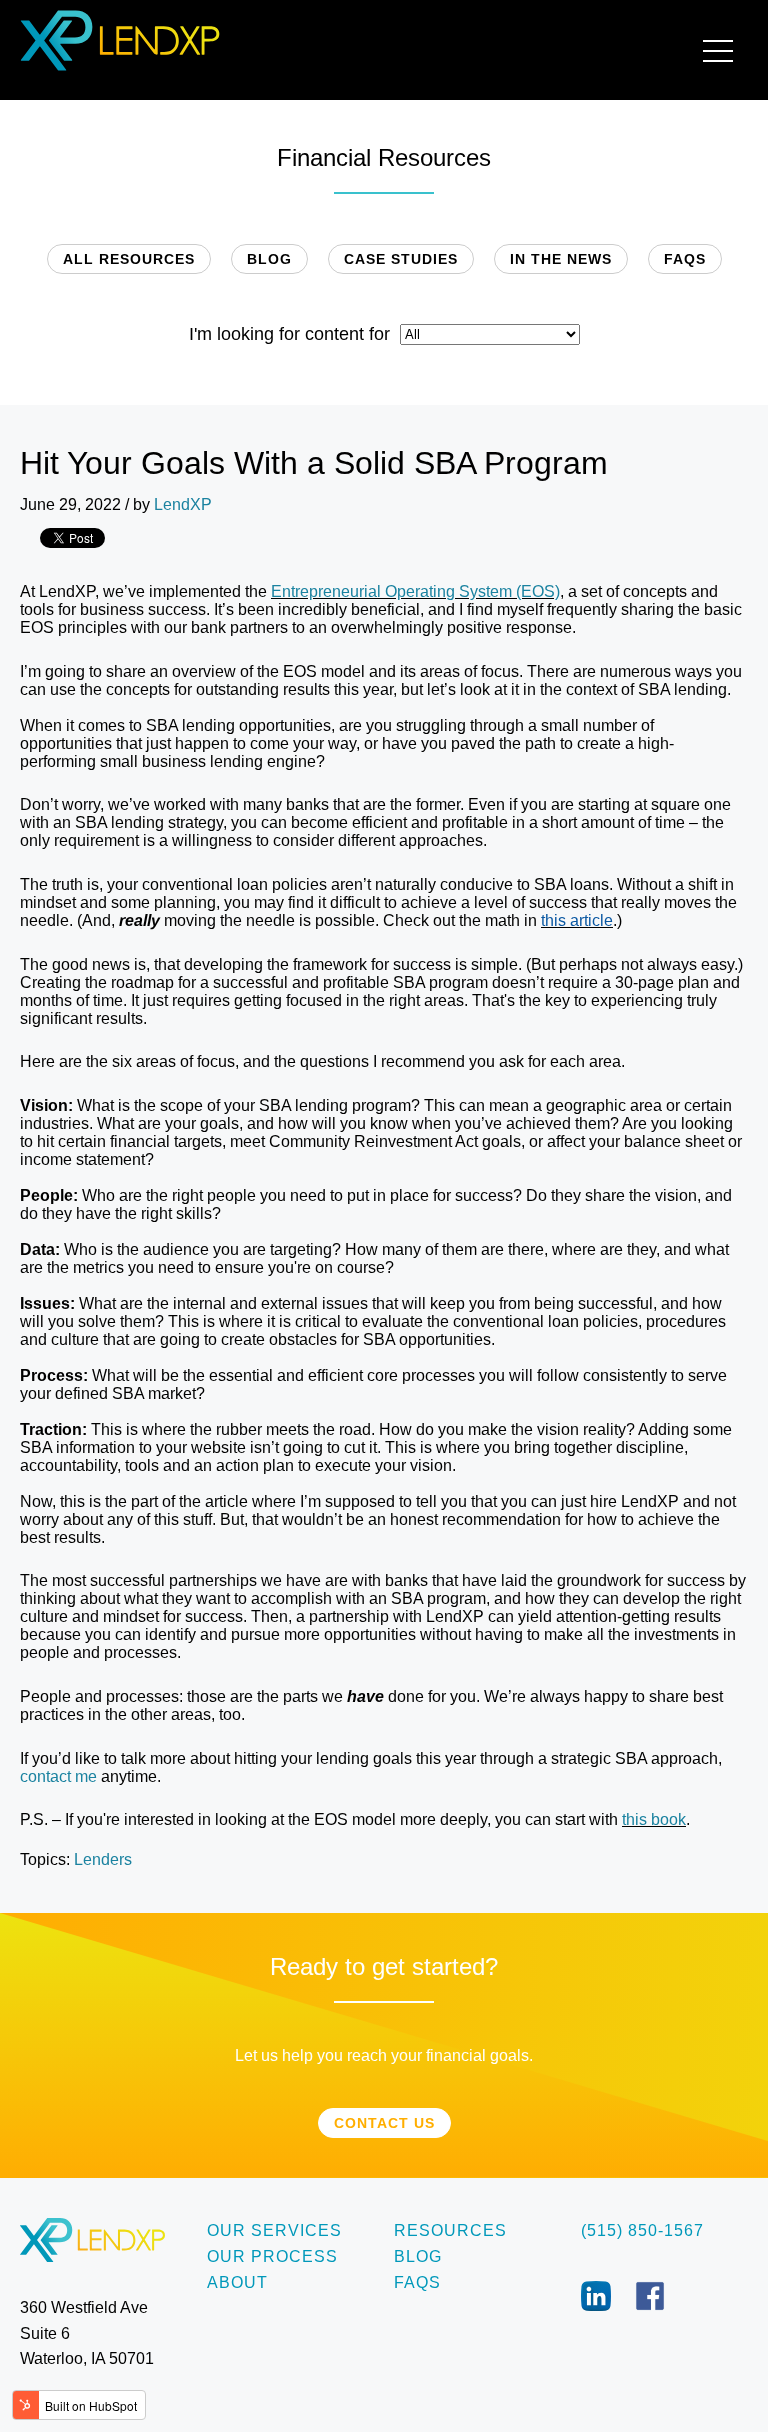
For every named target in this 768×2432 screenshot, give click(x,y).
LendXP (183, 504)
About (237, 2282)
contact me (58, 1776)
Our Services (274, 2230)
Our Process (272, 2256)
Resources (450, 2230)
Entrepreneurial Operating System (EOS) (415, 591)
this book (654, 1819)
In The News (561, 259)
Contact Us (384, 2123)
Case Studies (401, 259)
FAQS (685, 259)
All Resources (129, 259)
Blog (269, 259)
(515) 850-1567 (642, 2230)
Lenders (103, 1859)
